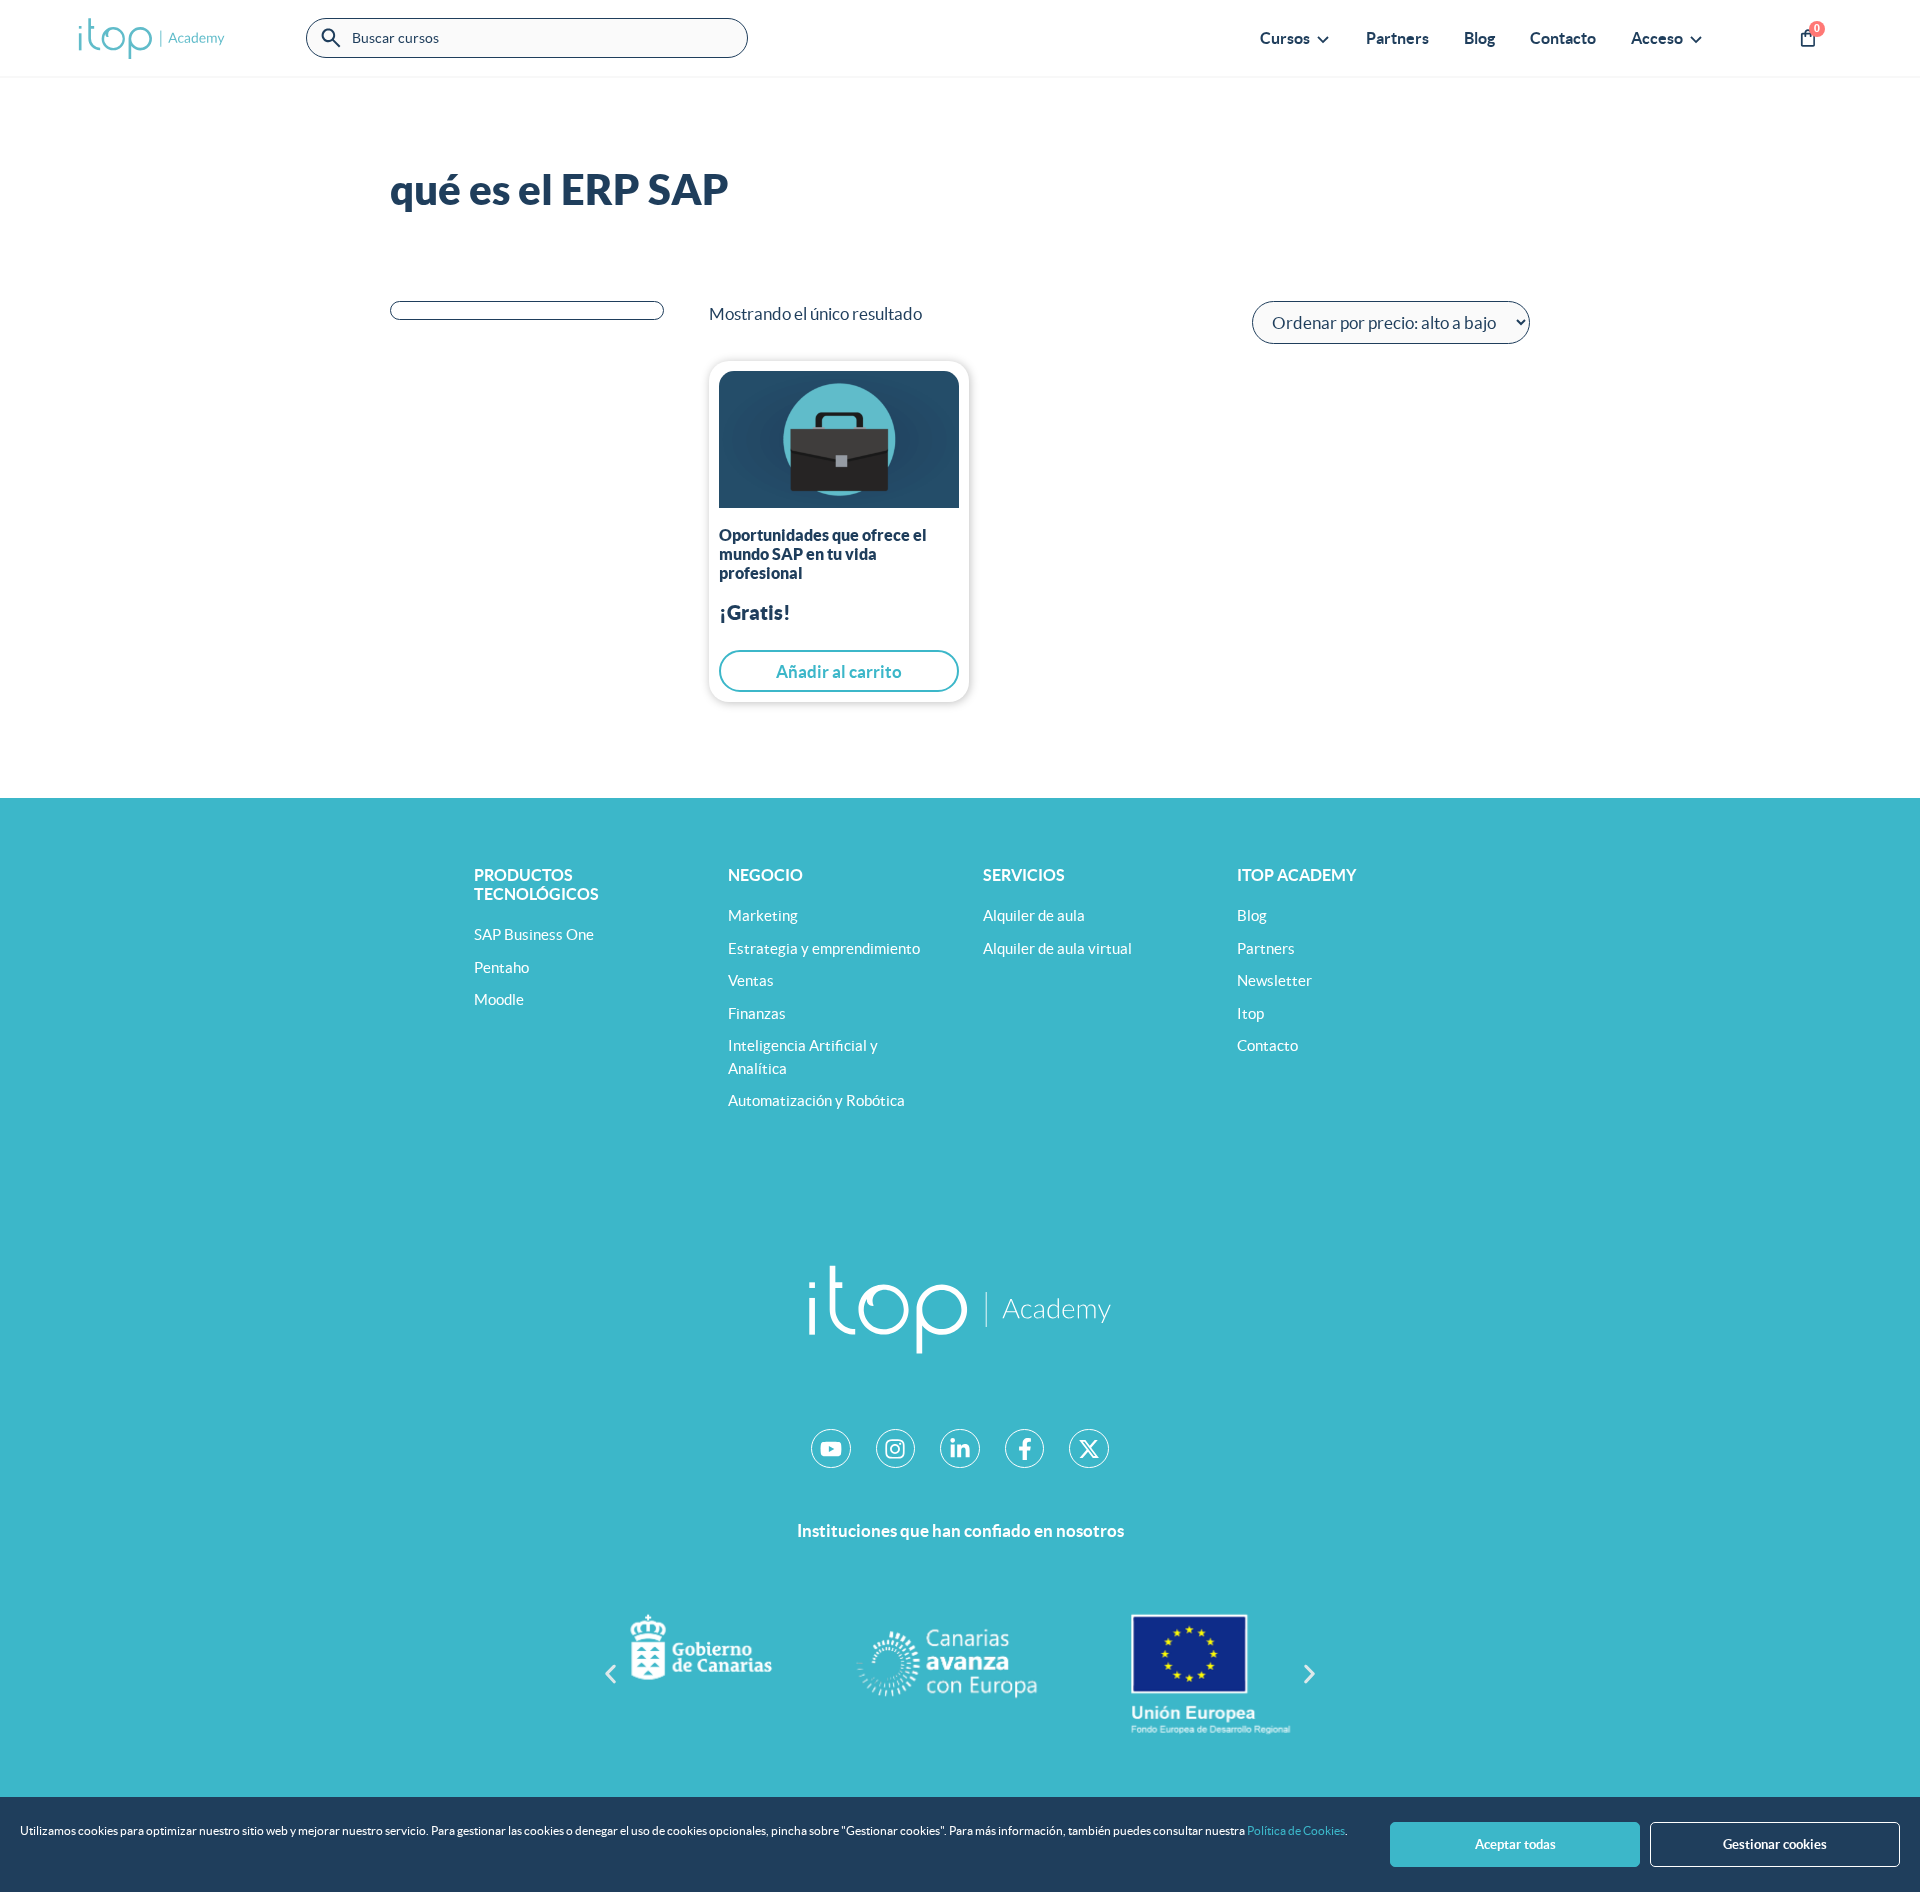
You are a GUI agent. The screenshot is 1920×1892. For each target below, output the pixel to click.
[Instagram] (896, 1449)
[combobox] (527, 38)
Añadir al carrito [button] (839, 671)
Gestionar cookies (1775, 1844)
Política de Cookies (1296, 1830)
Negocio (765, 875)
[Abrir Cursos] (1323, 38)
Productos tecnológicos (536, 884)
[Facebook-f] (1025, 1449)
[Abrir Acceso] (1696, 38)
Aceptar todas (1515, 1844)
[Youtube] (831, 1449)
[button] (610, 1673)
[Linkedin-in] (960, 1449)
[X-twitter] (1089, 1449)
